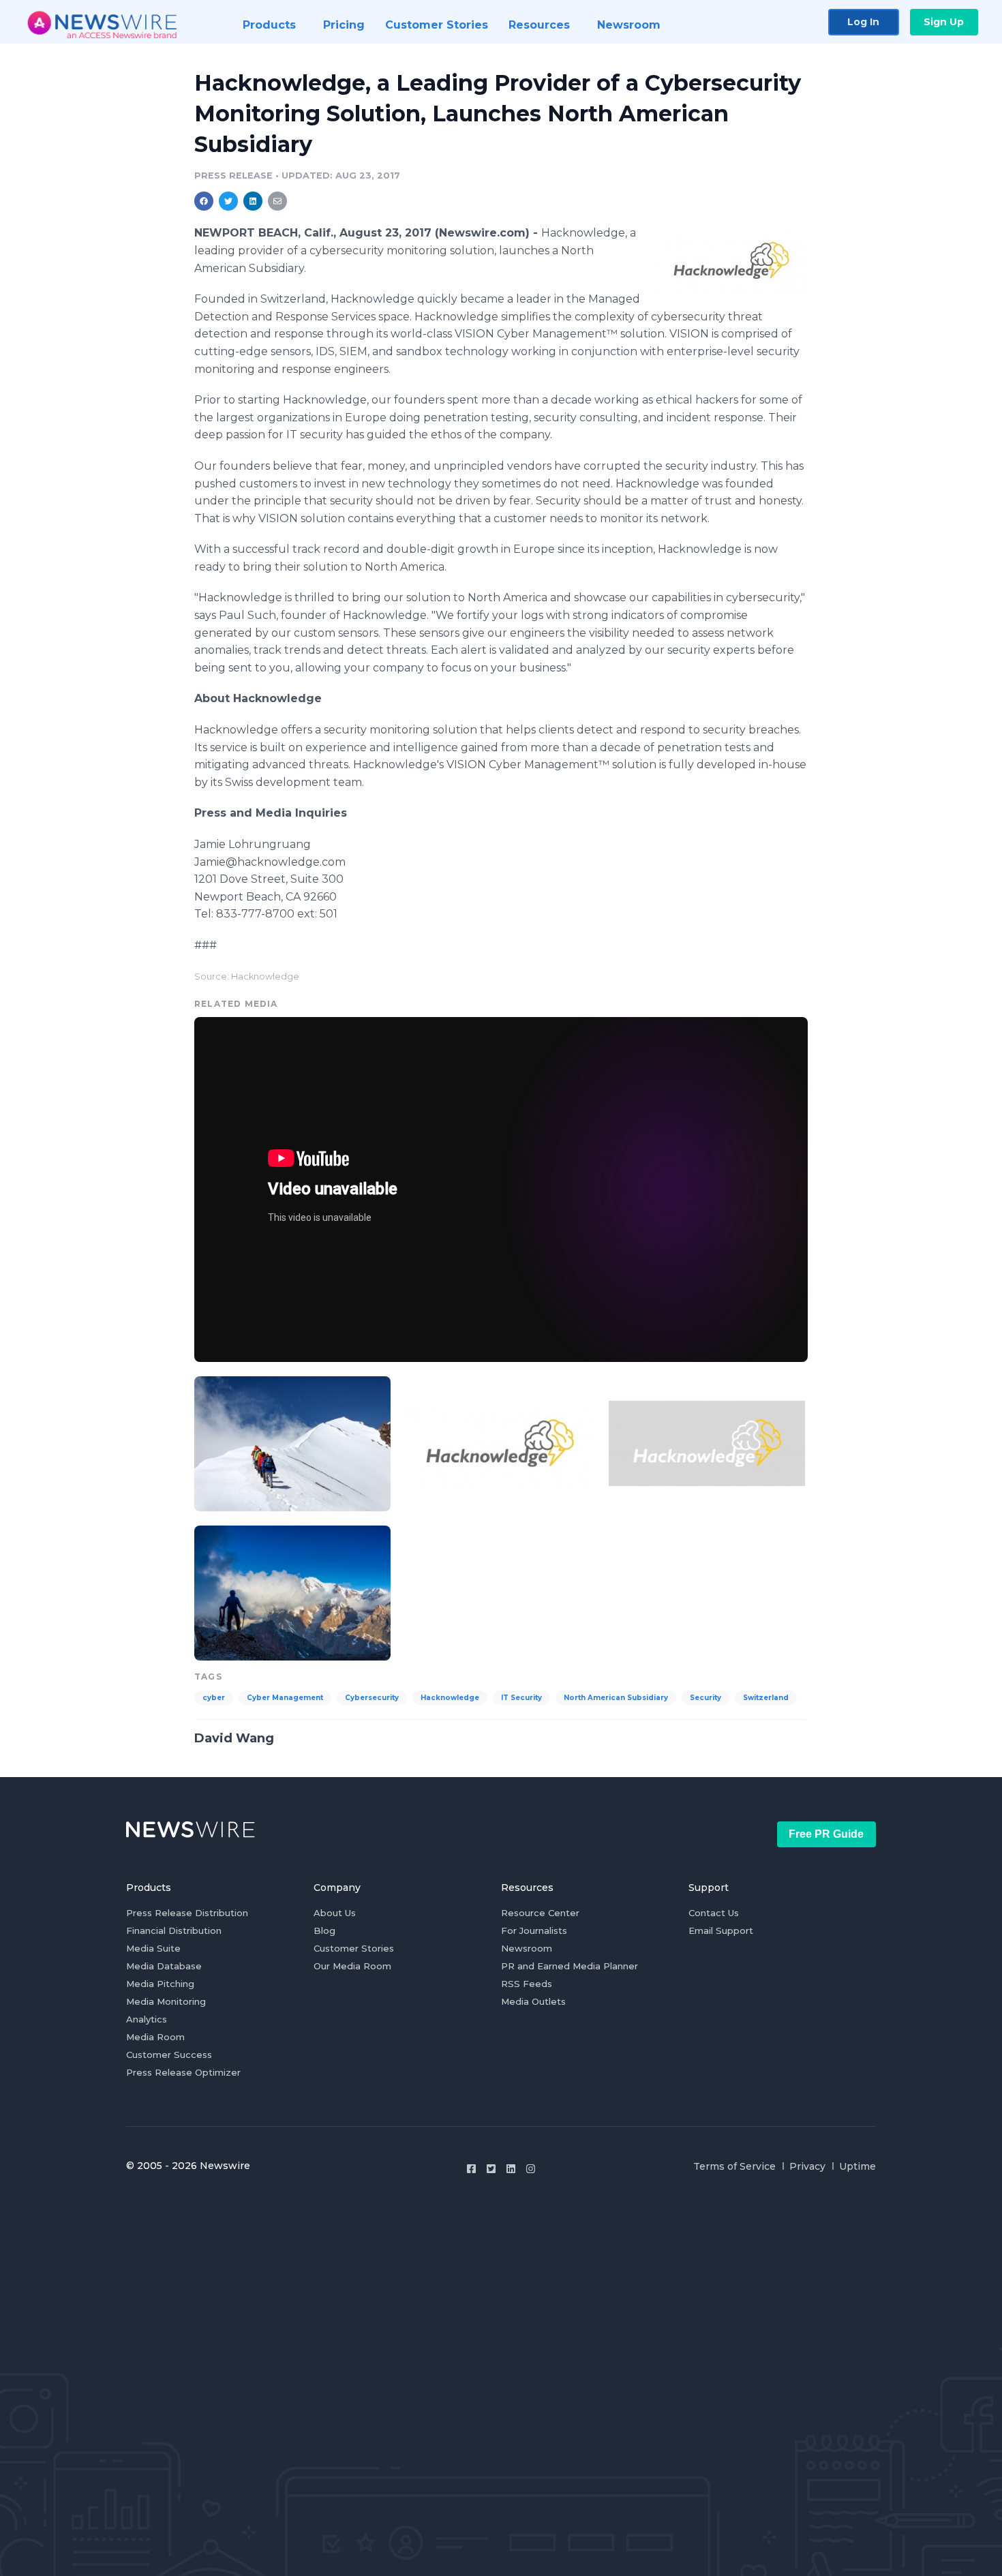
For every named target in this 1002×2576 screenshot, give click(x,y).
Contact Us (714, 1913)
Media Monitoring (166, 2001)
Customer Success (169, 2055)
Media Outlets (533, 2001)
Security (705, 1698)
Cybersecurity (372, 1698)
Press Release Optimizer (183, 2072)
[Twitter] (491, 2169)
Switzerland (766, 1698)
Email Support (721, 1930)
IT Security (521, 1698)
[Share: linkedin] (253, 201)
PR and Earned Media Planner (570, 1966)
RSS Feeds (527, 1984)
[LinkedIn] (511, 2169)
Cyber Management (285, 1698)
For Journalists (534, 1930)
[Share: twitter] (228, 201)
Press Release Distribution (187, 1913)
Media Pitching (160, 1984)
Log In (863, 22)
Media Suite (153, 1948)
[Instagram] (531, 2169)
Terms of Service (734, 2166)
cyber (214, 1698)
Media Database (164, 1966)
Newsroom (527, 1948)
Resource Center (540, 1913)
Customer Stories (354, 1948)
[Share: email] (277, 201)
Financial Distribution (174, 1930)
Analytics (147, 2019)
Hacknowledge (450, 1698)
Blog (324, 1930)
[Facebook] (471, 2169)
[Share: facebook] (204, 201)
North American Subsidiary (616, 1698)
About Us (335, 1913)
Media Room (155, 2037)
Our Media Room (352, 1966)
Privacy (807, 2166)
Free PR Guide (826, 1834)
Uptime (857, 2166)
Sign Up (944, 22)
